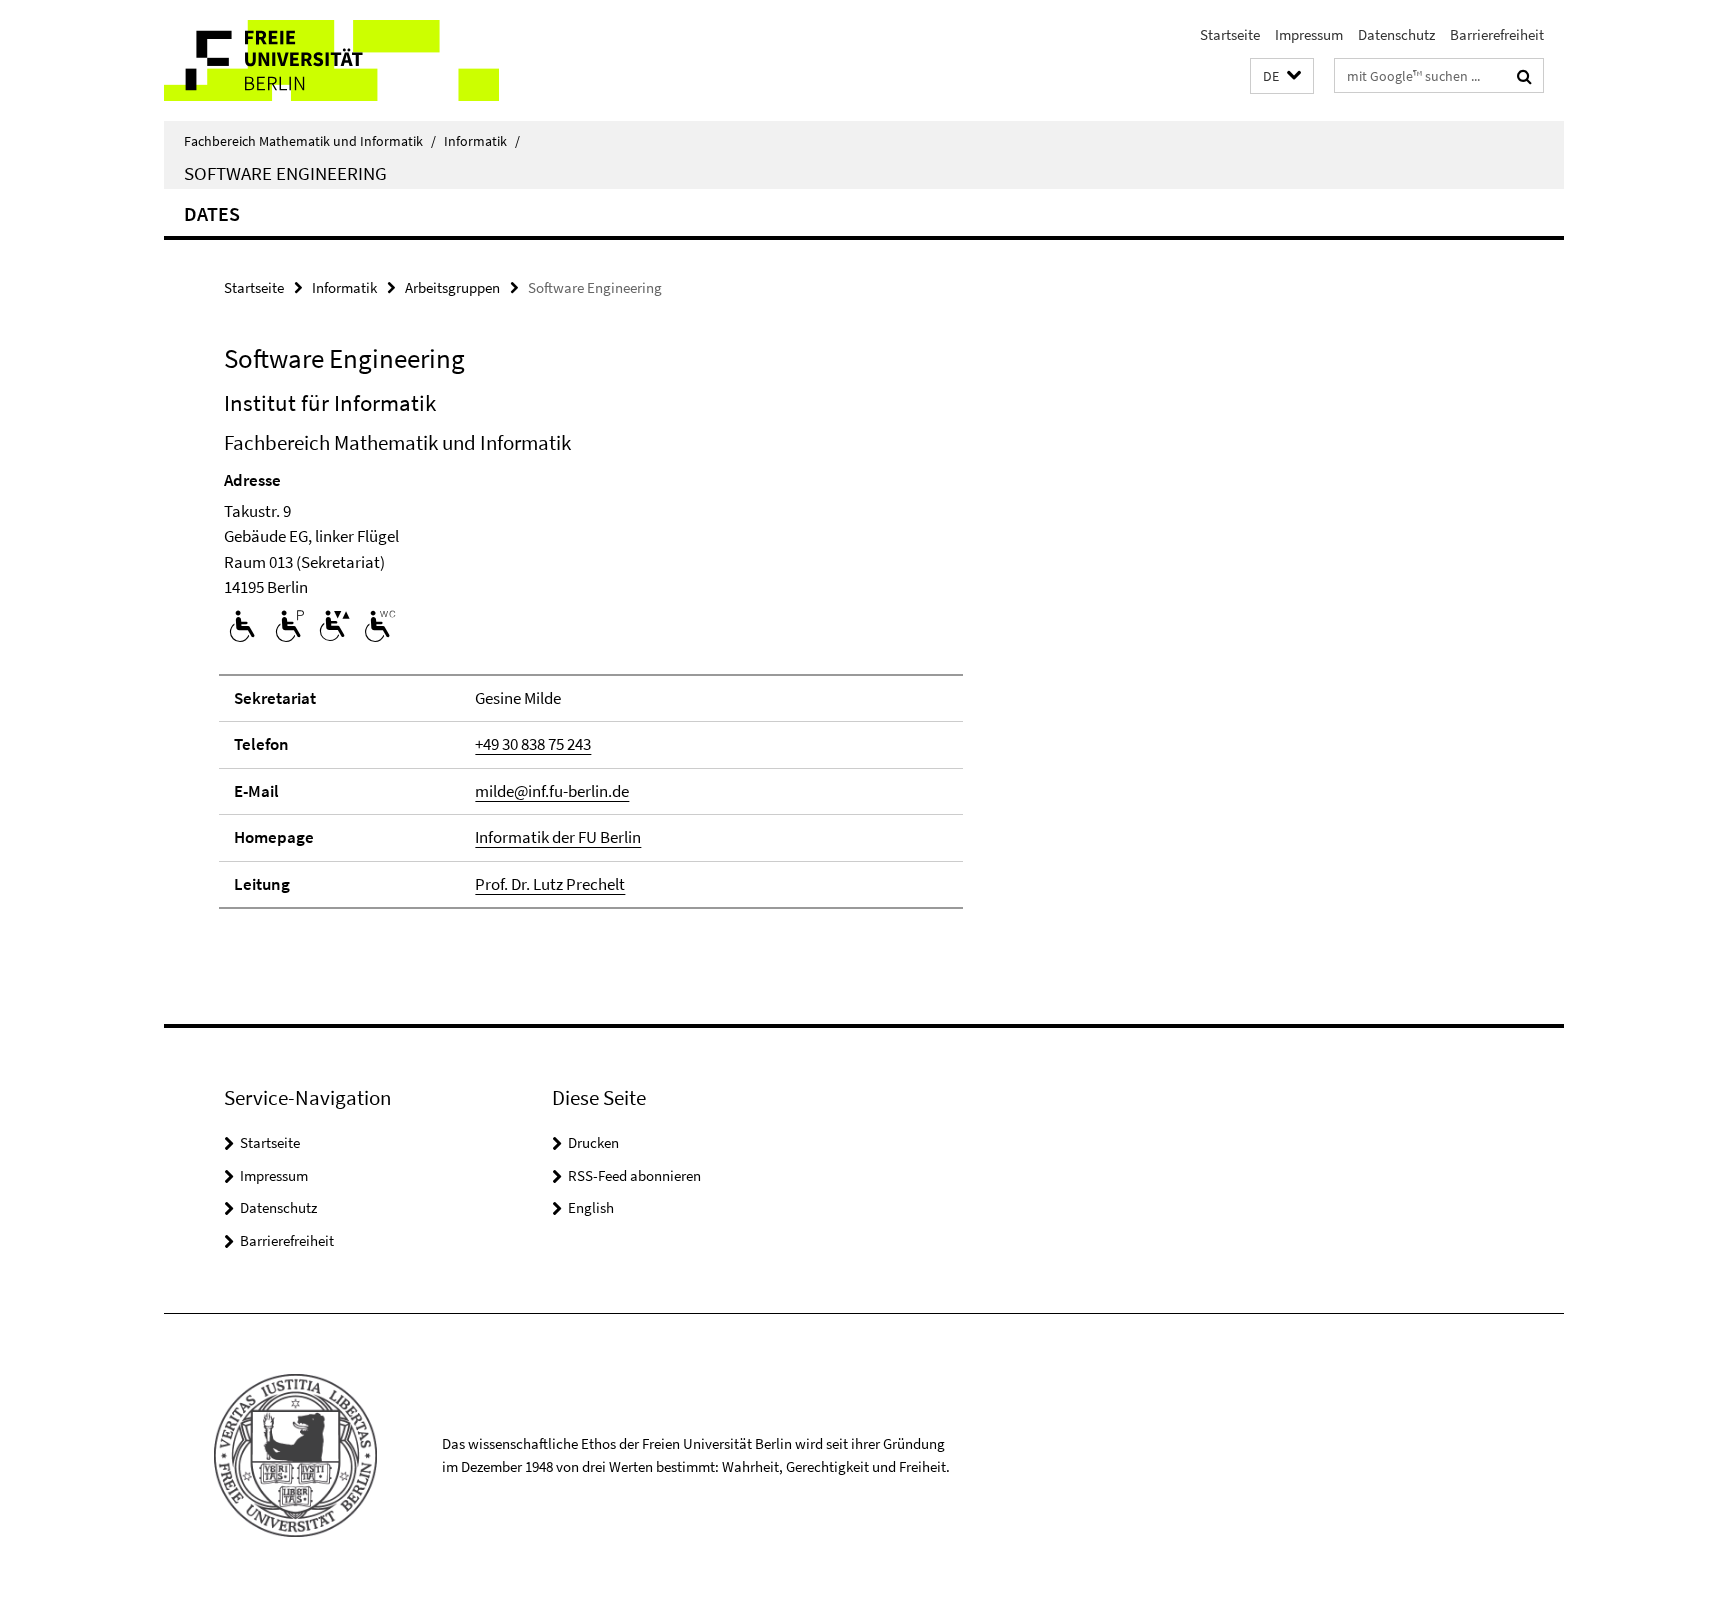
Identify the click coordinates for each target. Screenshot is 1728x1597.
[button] (1282, 76)
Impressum (1309, 34)
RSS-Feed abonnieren (634, 1175)
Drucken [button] (593, 1142)
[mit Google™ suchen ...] (1524, 76)
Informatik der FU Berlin (558, 837)
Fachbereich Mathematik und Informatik (310, 141)
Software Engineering (285, 173)
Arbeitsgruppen (452, 287)
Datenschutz (1396, 34)
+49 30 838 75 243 (533, 744)
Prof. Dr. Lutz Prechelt (550, 884)
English (591, 1207)
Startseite (1230, 34)
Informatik (482, 141)
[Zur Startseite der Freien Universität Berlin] (331, 60)
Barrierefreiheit (1497, 34)
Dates (212, 213)
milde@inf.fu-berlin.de (552, 791)
